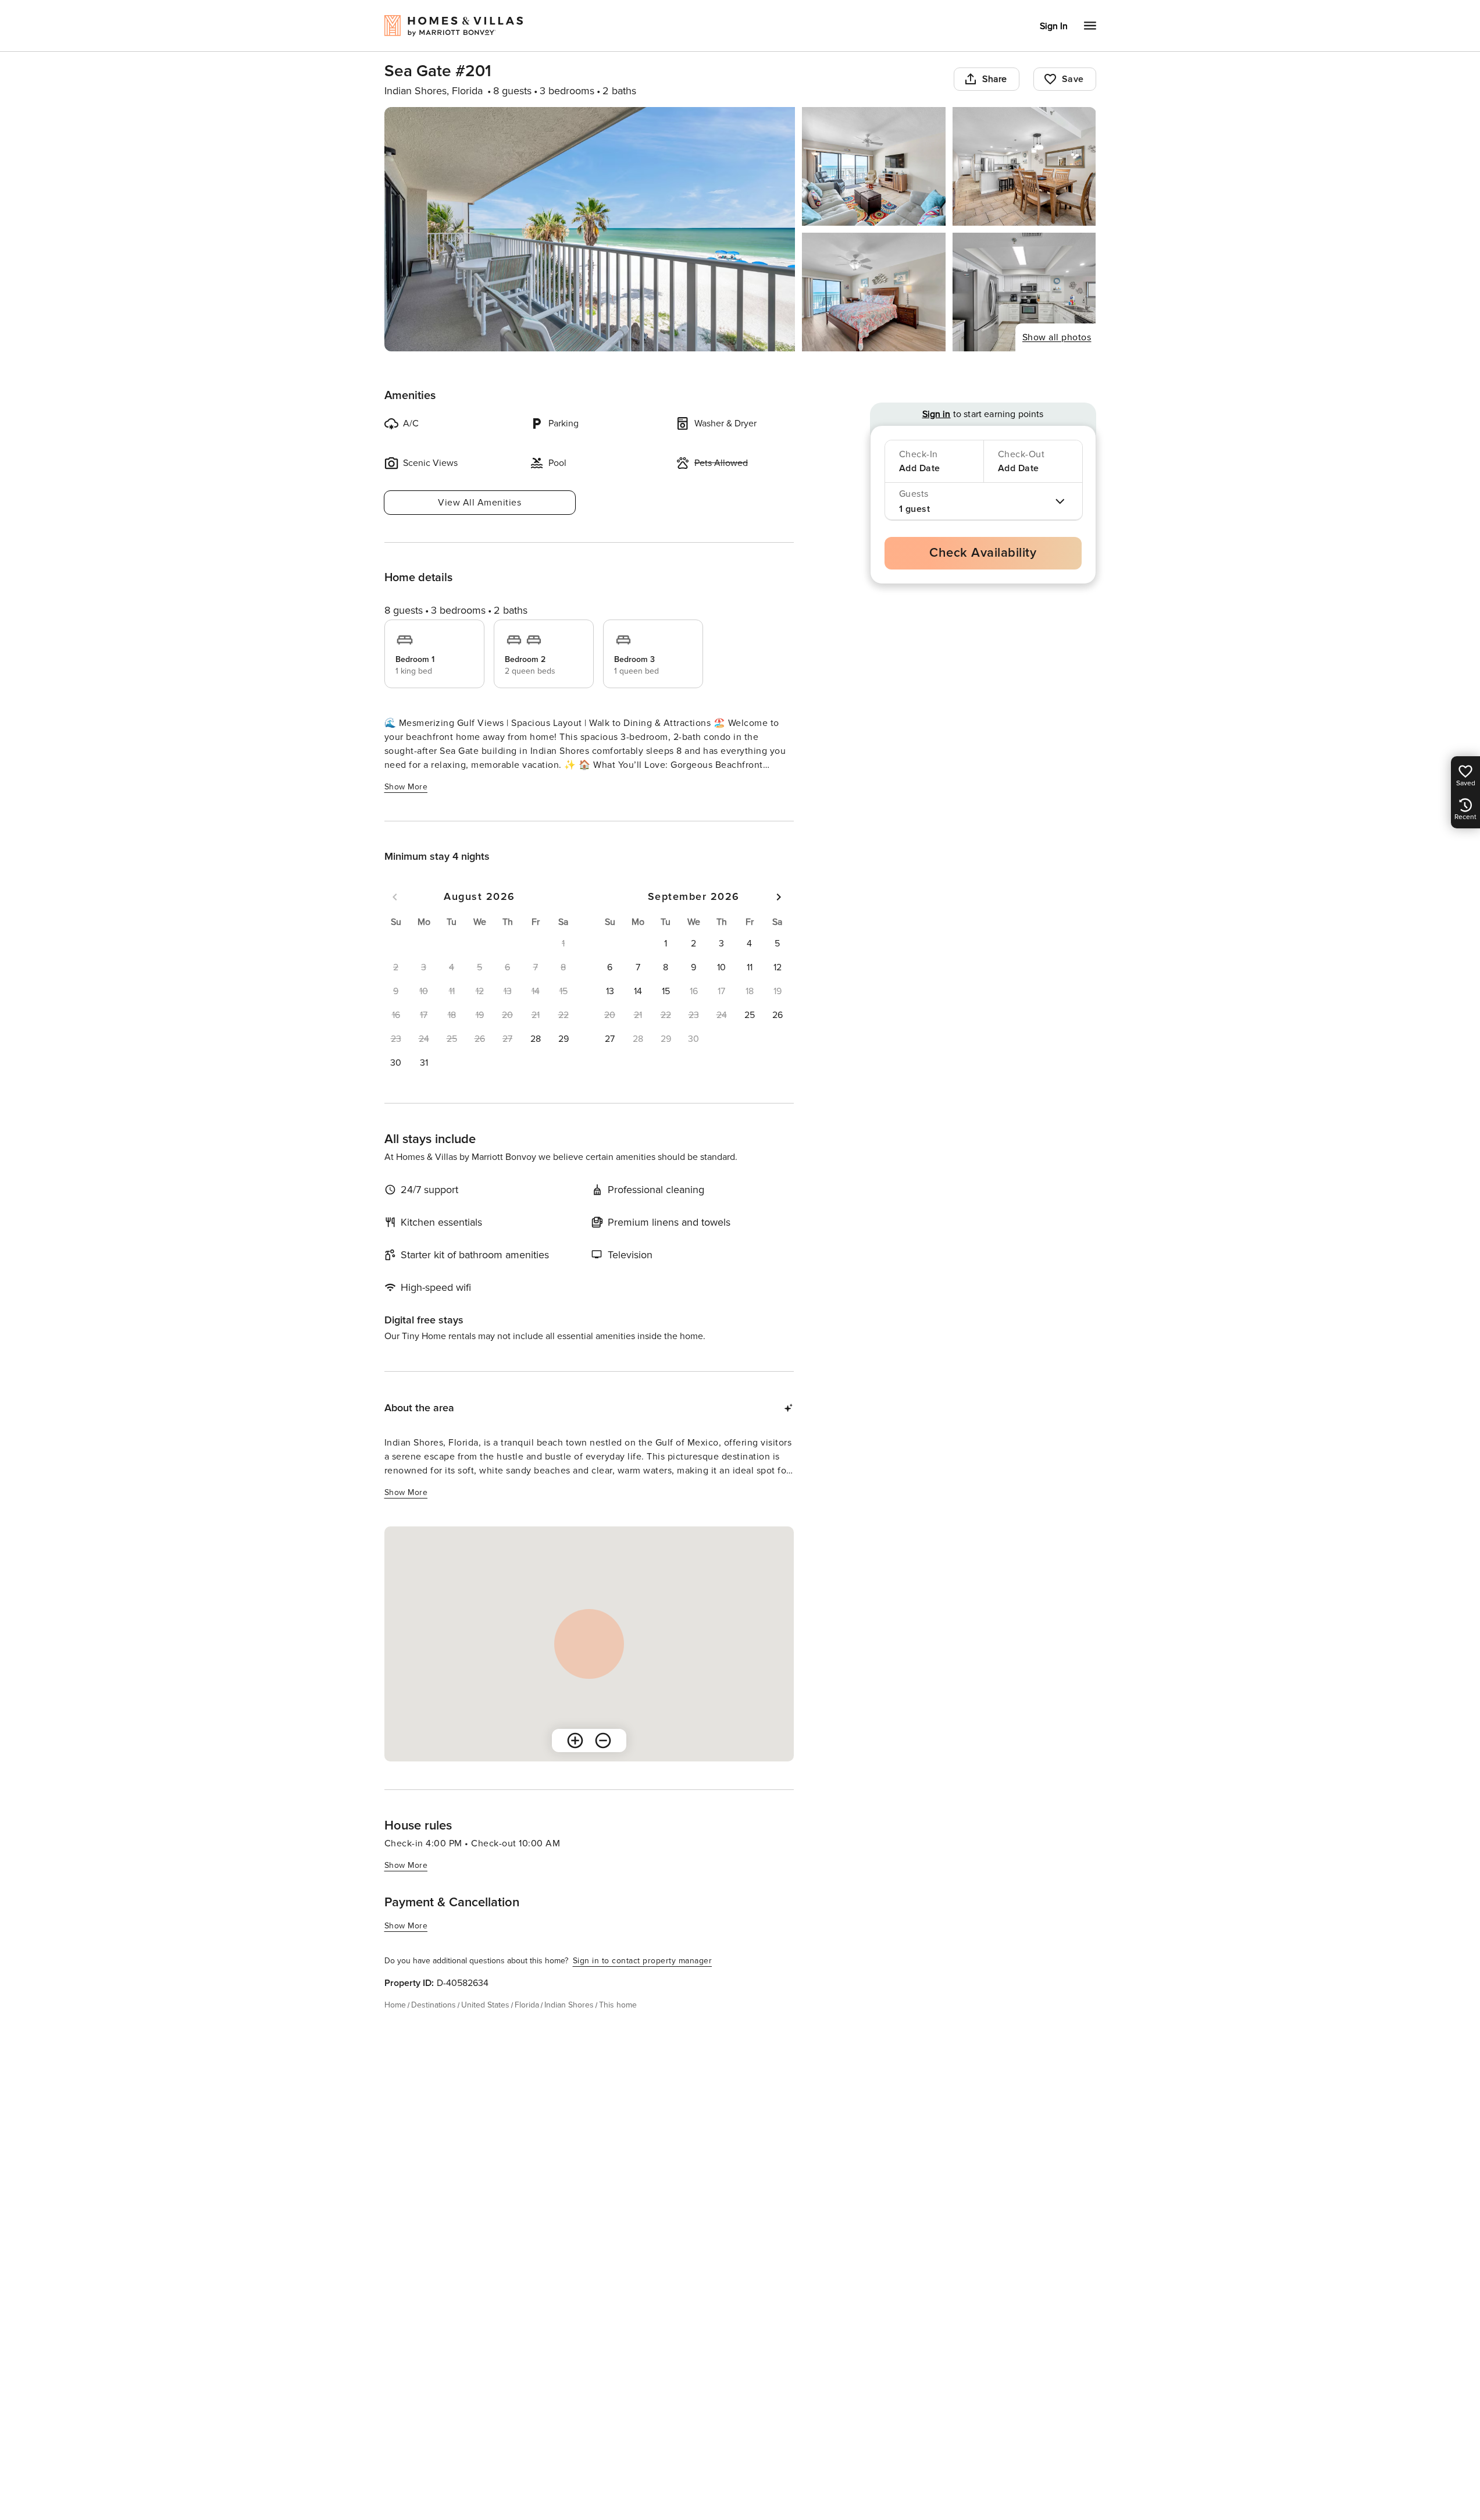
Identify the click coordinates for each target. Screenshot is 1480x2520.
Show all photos (1057, 337)
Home (395, 2005)
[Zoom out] (603, 1740)
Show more (406, 787)
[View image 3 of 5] (1024, 166)
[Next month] (779, 897)
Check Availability (983, 553)
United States (485, 2005)
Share (995, 79)
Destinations (434, 2005)
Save (1073, 79)
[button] (536, 1039)
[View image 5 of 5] (1024, 292)
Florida (527, 2005)
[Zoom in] (575, 1740)
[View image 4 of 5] (874, 292)
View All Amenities (479, 503)
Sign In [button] (1054, 26)
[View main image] (590, 229)
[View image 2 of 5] (874, 166)
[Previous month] (395, 897)
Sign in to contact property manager (643, 1961)
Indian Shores (569, 2005)
